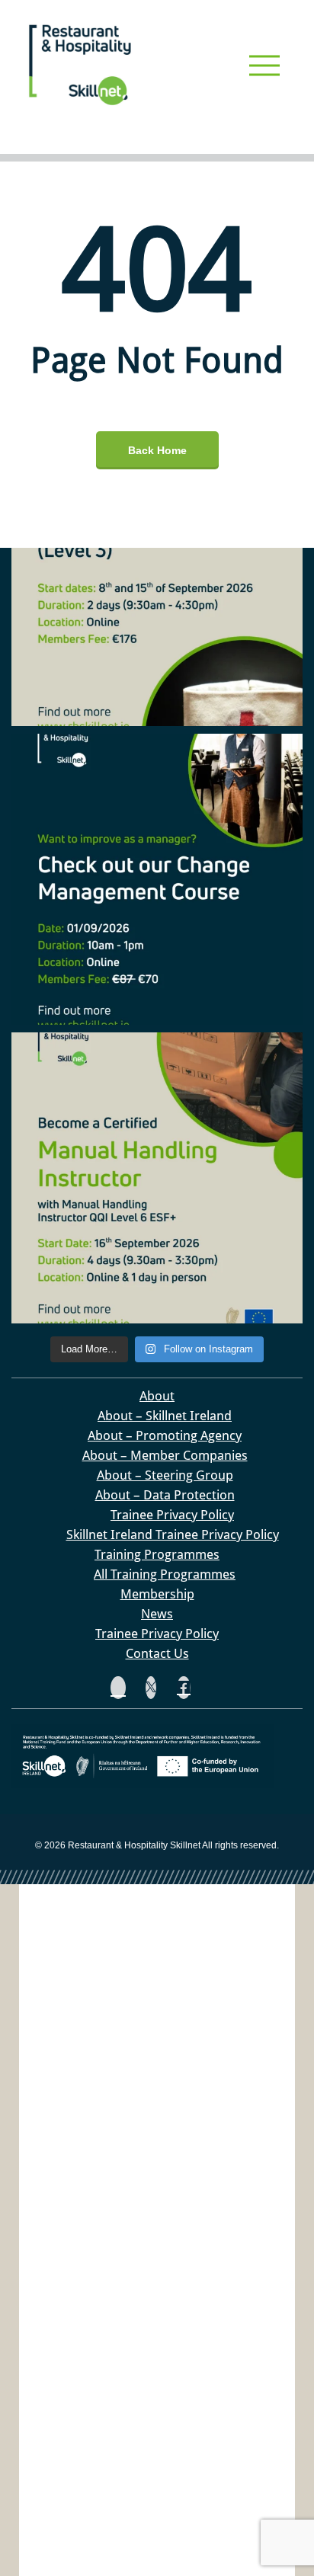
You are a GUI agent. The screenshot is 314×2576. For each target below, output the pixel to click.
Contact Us (157, 1653)
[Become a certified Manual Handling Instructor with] (157, 1178)
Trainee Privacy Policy (172, 1515)
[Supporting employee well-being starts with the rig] (157, 581)
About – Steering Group (165, 1475)
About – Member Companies (165, 1455)
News (157, 1614)
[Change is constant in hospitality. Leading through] (157, 879)
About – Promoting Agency (165, 1435)
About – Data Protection (165, 1495)
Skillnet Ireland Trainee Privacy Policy (173, 1534)
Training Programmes (157, 1554)
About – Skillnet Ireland (165, 1416)
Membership (157, 1594)
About (157, 1396)
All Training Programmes (165, 1574)
